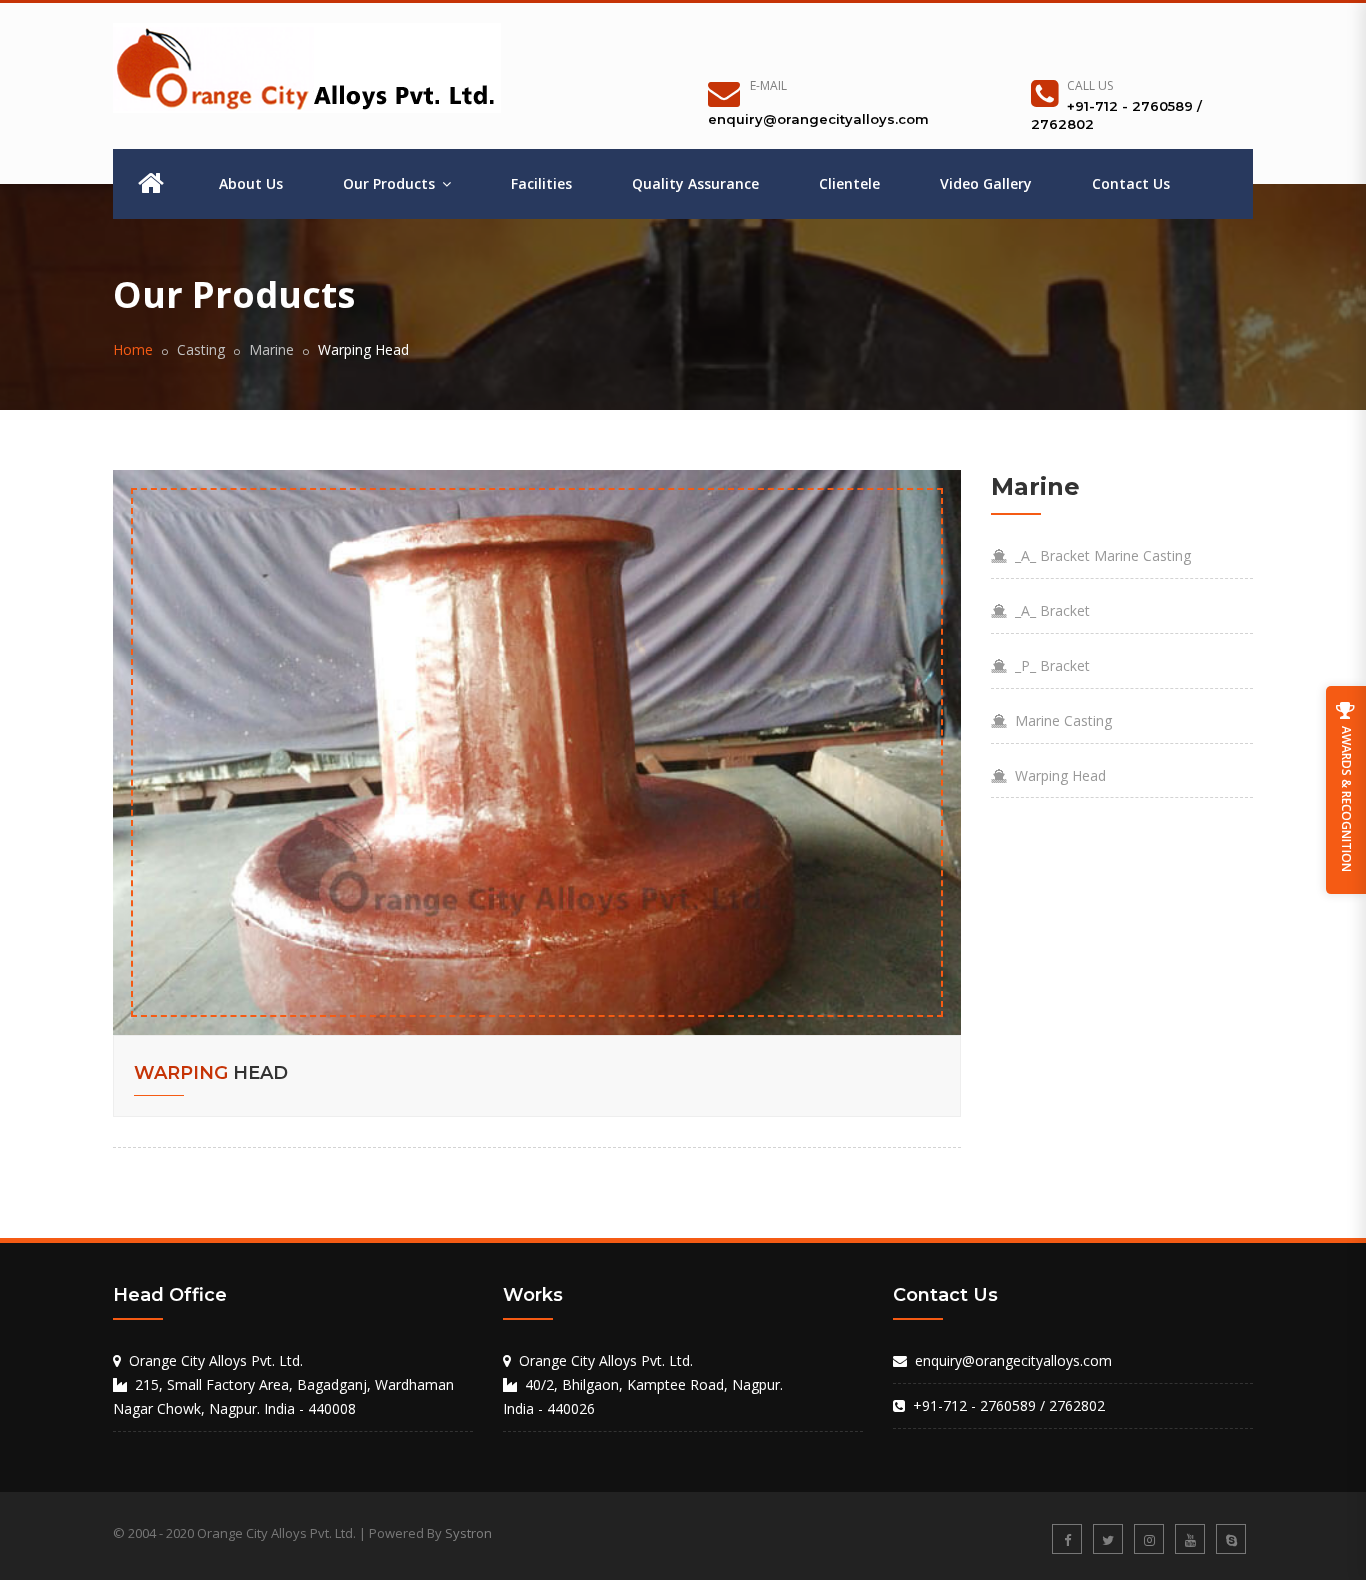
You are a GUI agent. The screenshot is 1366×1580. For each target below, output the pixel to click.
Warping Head (1056, 775)
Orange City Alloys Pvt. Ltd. (606, 1360)
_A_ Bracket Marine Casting (1099, 555)
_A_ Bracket (1048, 610)
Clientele (849, 183)
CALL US (1090, 85)
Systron (468, 1533)
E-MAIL (768, 85)
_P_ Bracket (1048, 665)
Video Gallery (986, 183)
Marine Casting (1059, 720)
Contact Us (1131, 183)
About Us (251, 183)
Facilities (541, 183)
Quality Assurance (695, 183)
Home (133, 349)
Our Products (391, 183)
